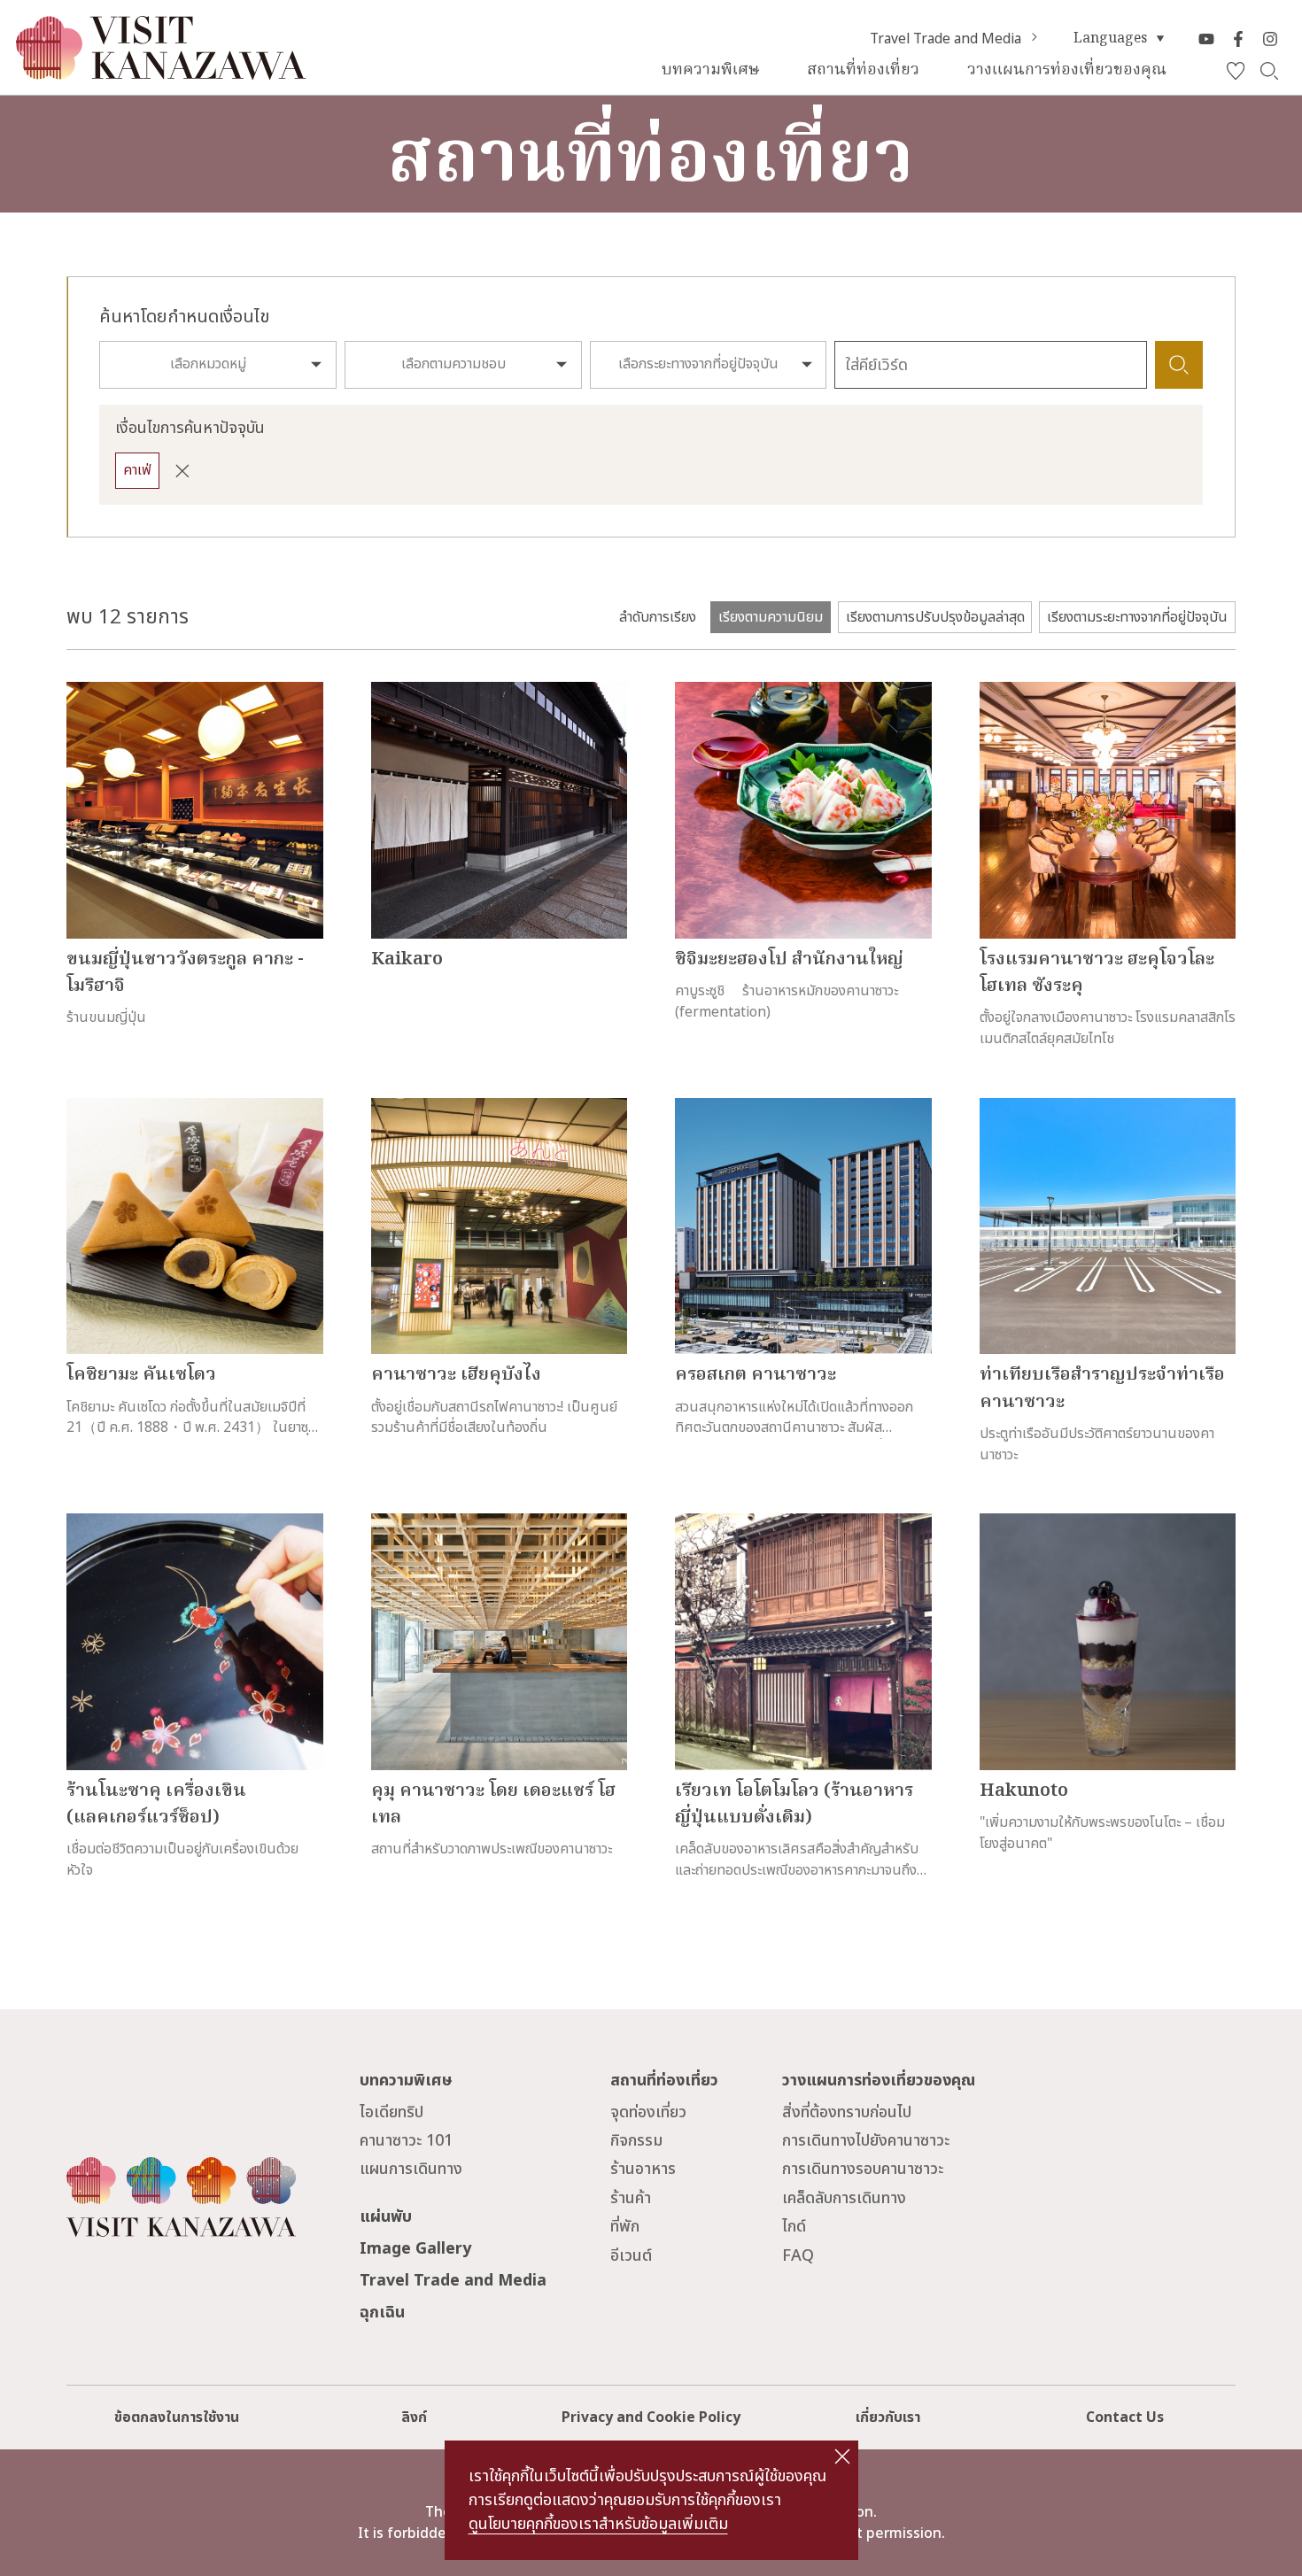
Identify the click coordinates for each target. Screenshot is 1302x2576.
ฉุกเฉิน (382, 2313)
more (84, 692)
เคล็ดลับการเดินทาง (844, 2198)
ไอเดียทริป (391, 2112)
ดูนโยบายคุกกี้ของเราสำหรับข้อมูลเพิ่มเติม (598, 2524)
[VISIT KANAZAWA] (161, 71)
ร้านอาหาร (643, 2169)
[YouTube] (1206, 39)
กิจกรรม (636, 2141)
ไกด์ (794, 2227)
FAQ (798, 2256)
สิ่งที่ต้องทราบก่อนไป (847, 2112)
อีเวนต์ (631, 2256)
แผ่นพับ (386, 2217)
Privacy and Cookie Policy (651, 2417)
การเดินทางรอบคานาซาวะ (863, 2169)
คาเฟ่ (137, 470)
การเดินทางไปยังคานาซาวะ (866, 2141)
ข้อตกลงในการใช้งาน (177, 2417)
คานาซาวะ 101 (406, 2141)
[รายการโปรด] (1236, 71)
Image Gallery (415, 2249)
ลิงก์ (414, 2417)
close (842, 2456)
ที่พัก (625, 2227)
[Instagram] (1270, 39)
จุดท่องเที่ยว (648, 2112)
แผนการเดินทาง (411, 2169)
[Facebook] (1238, 39)
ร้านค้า (631, 2198)
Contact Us (1125, 2417)
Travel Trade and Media (945, 39)
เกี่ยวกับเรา (888, 2417)
